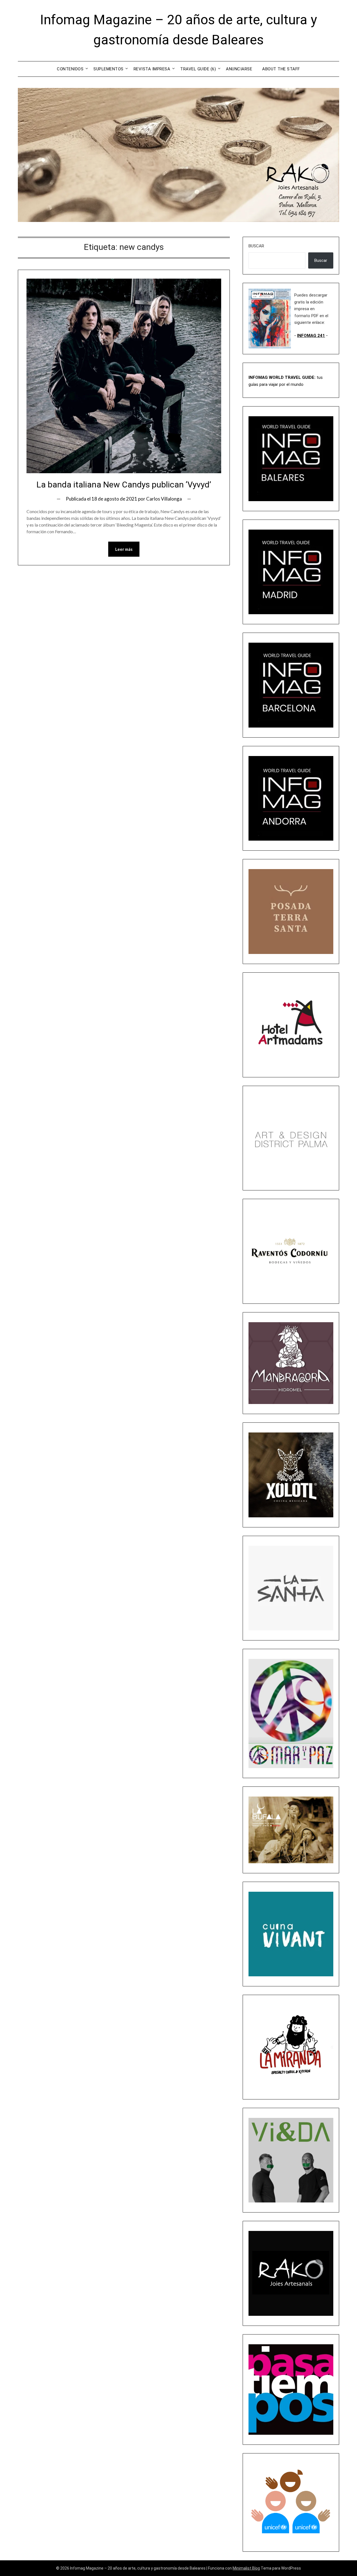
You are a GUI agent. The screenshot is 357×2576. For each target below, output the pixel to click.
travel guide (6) (198, 69)
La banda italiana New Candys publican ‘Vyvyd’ (124, 485)
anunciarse (239, 69)
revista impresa (152, 69)
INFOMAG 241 (311, 336)
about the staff (281, 69)
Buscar (256, 246)
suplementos (108, 69)
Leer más (124, 549)
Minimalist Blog (246, 2568)
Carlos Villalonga (164, 499)
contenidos (70, 69)
